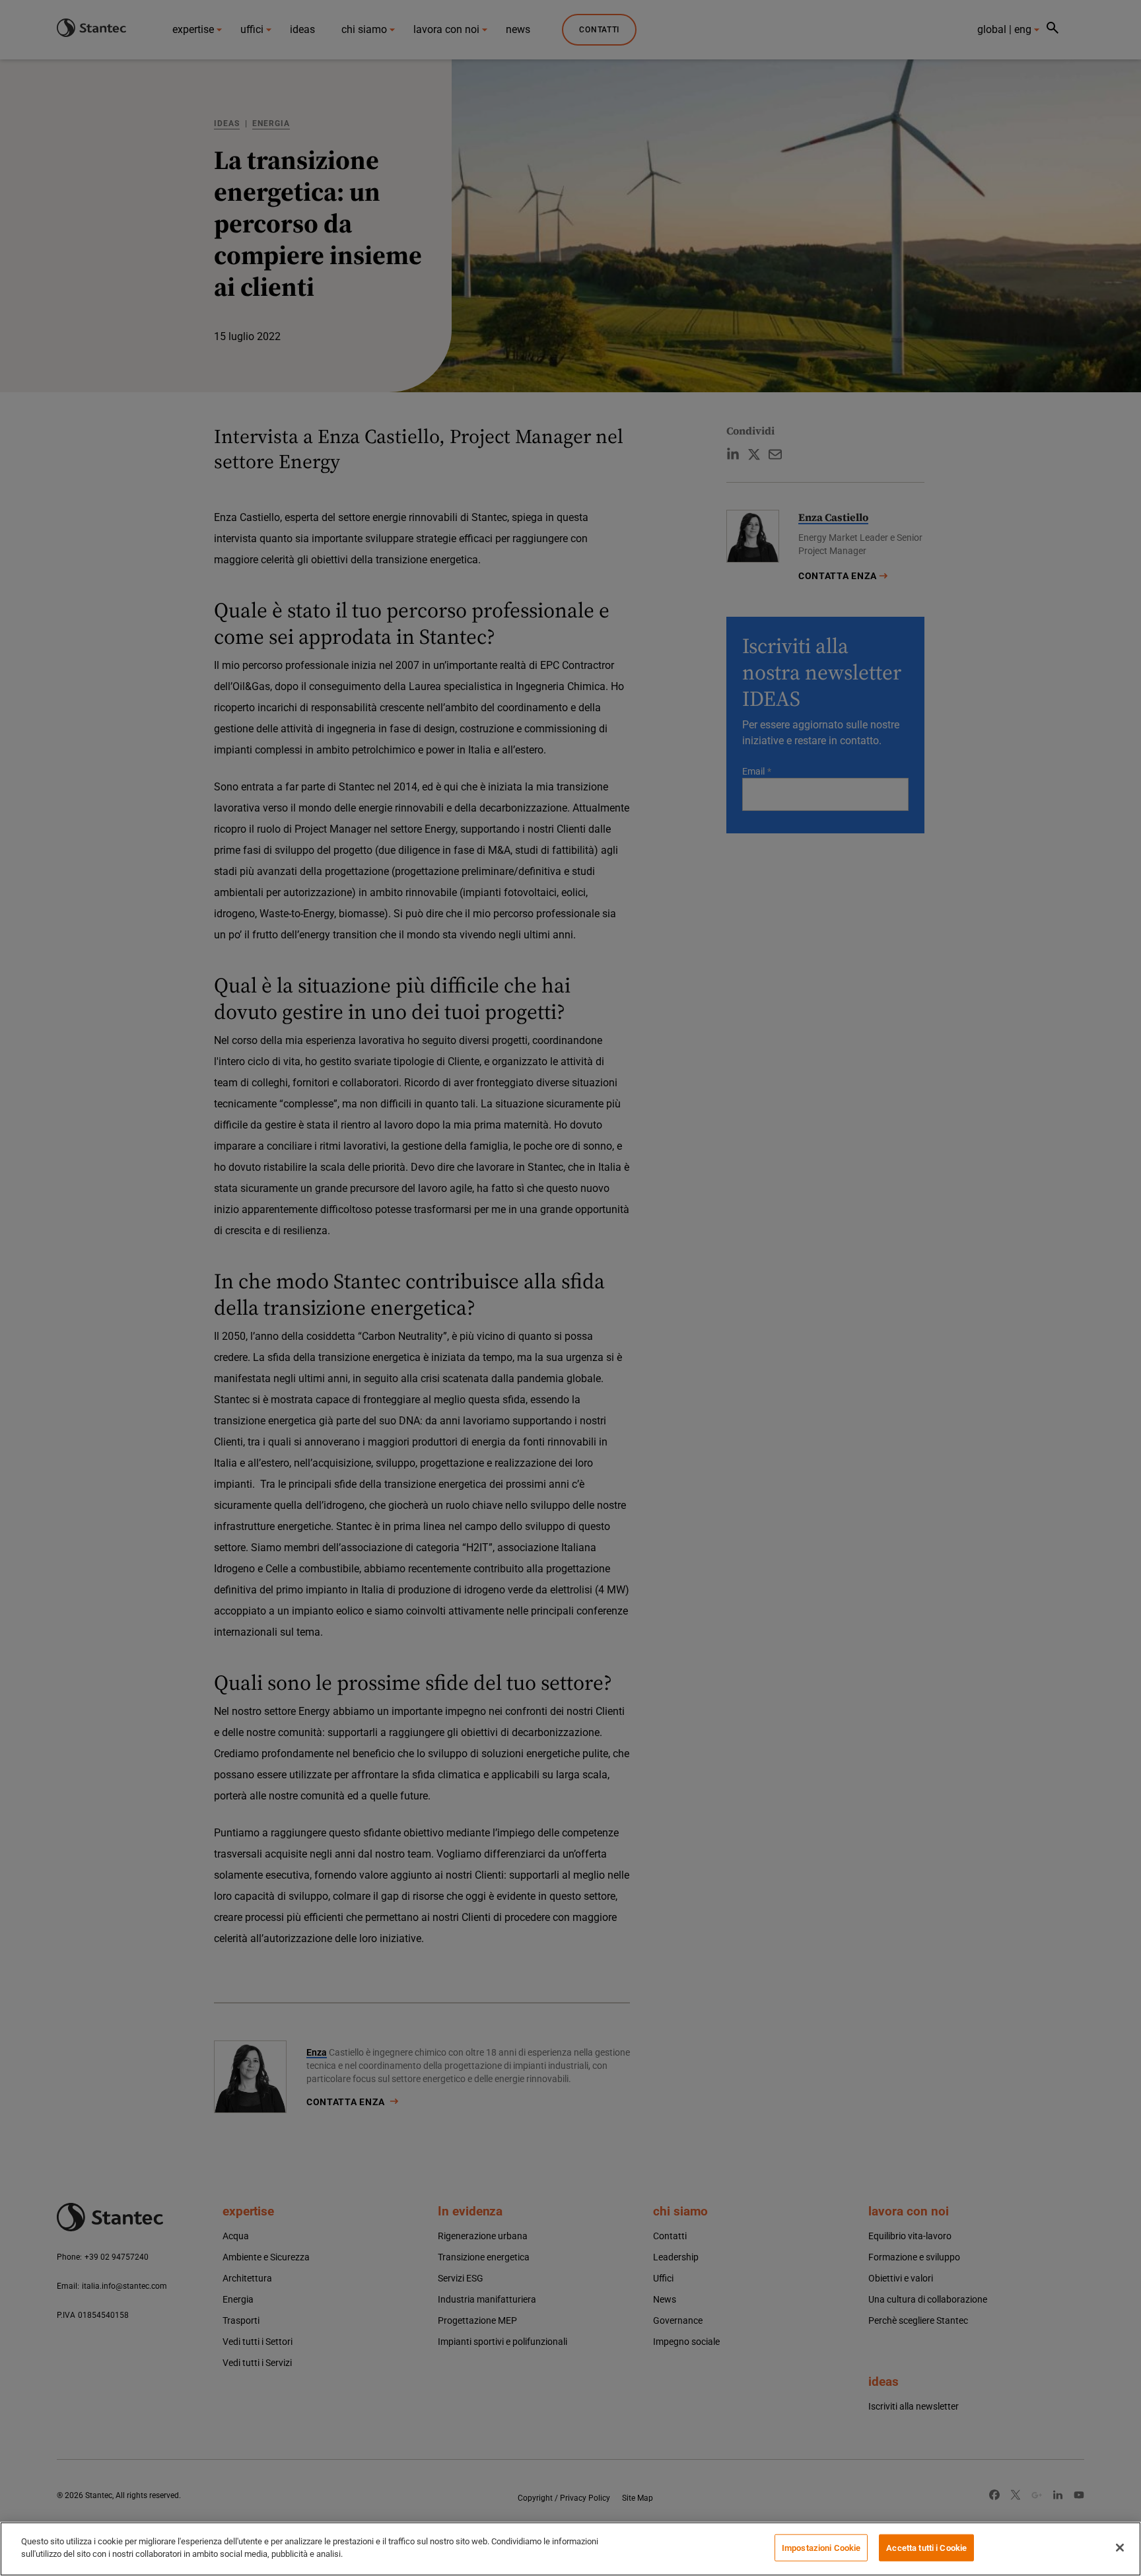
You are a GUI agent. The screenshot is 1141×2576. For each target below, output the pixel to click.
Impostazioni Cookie (821, 2548)
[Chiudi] (1120, 2548)
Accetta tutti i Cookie (926, 2548)
